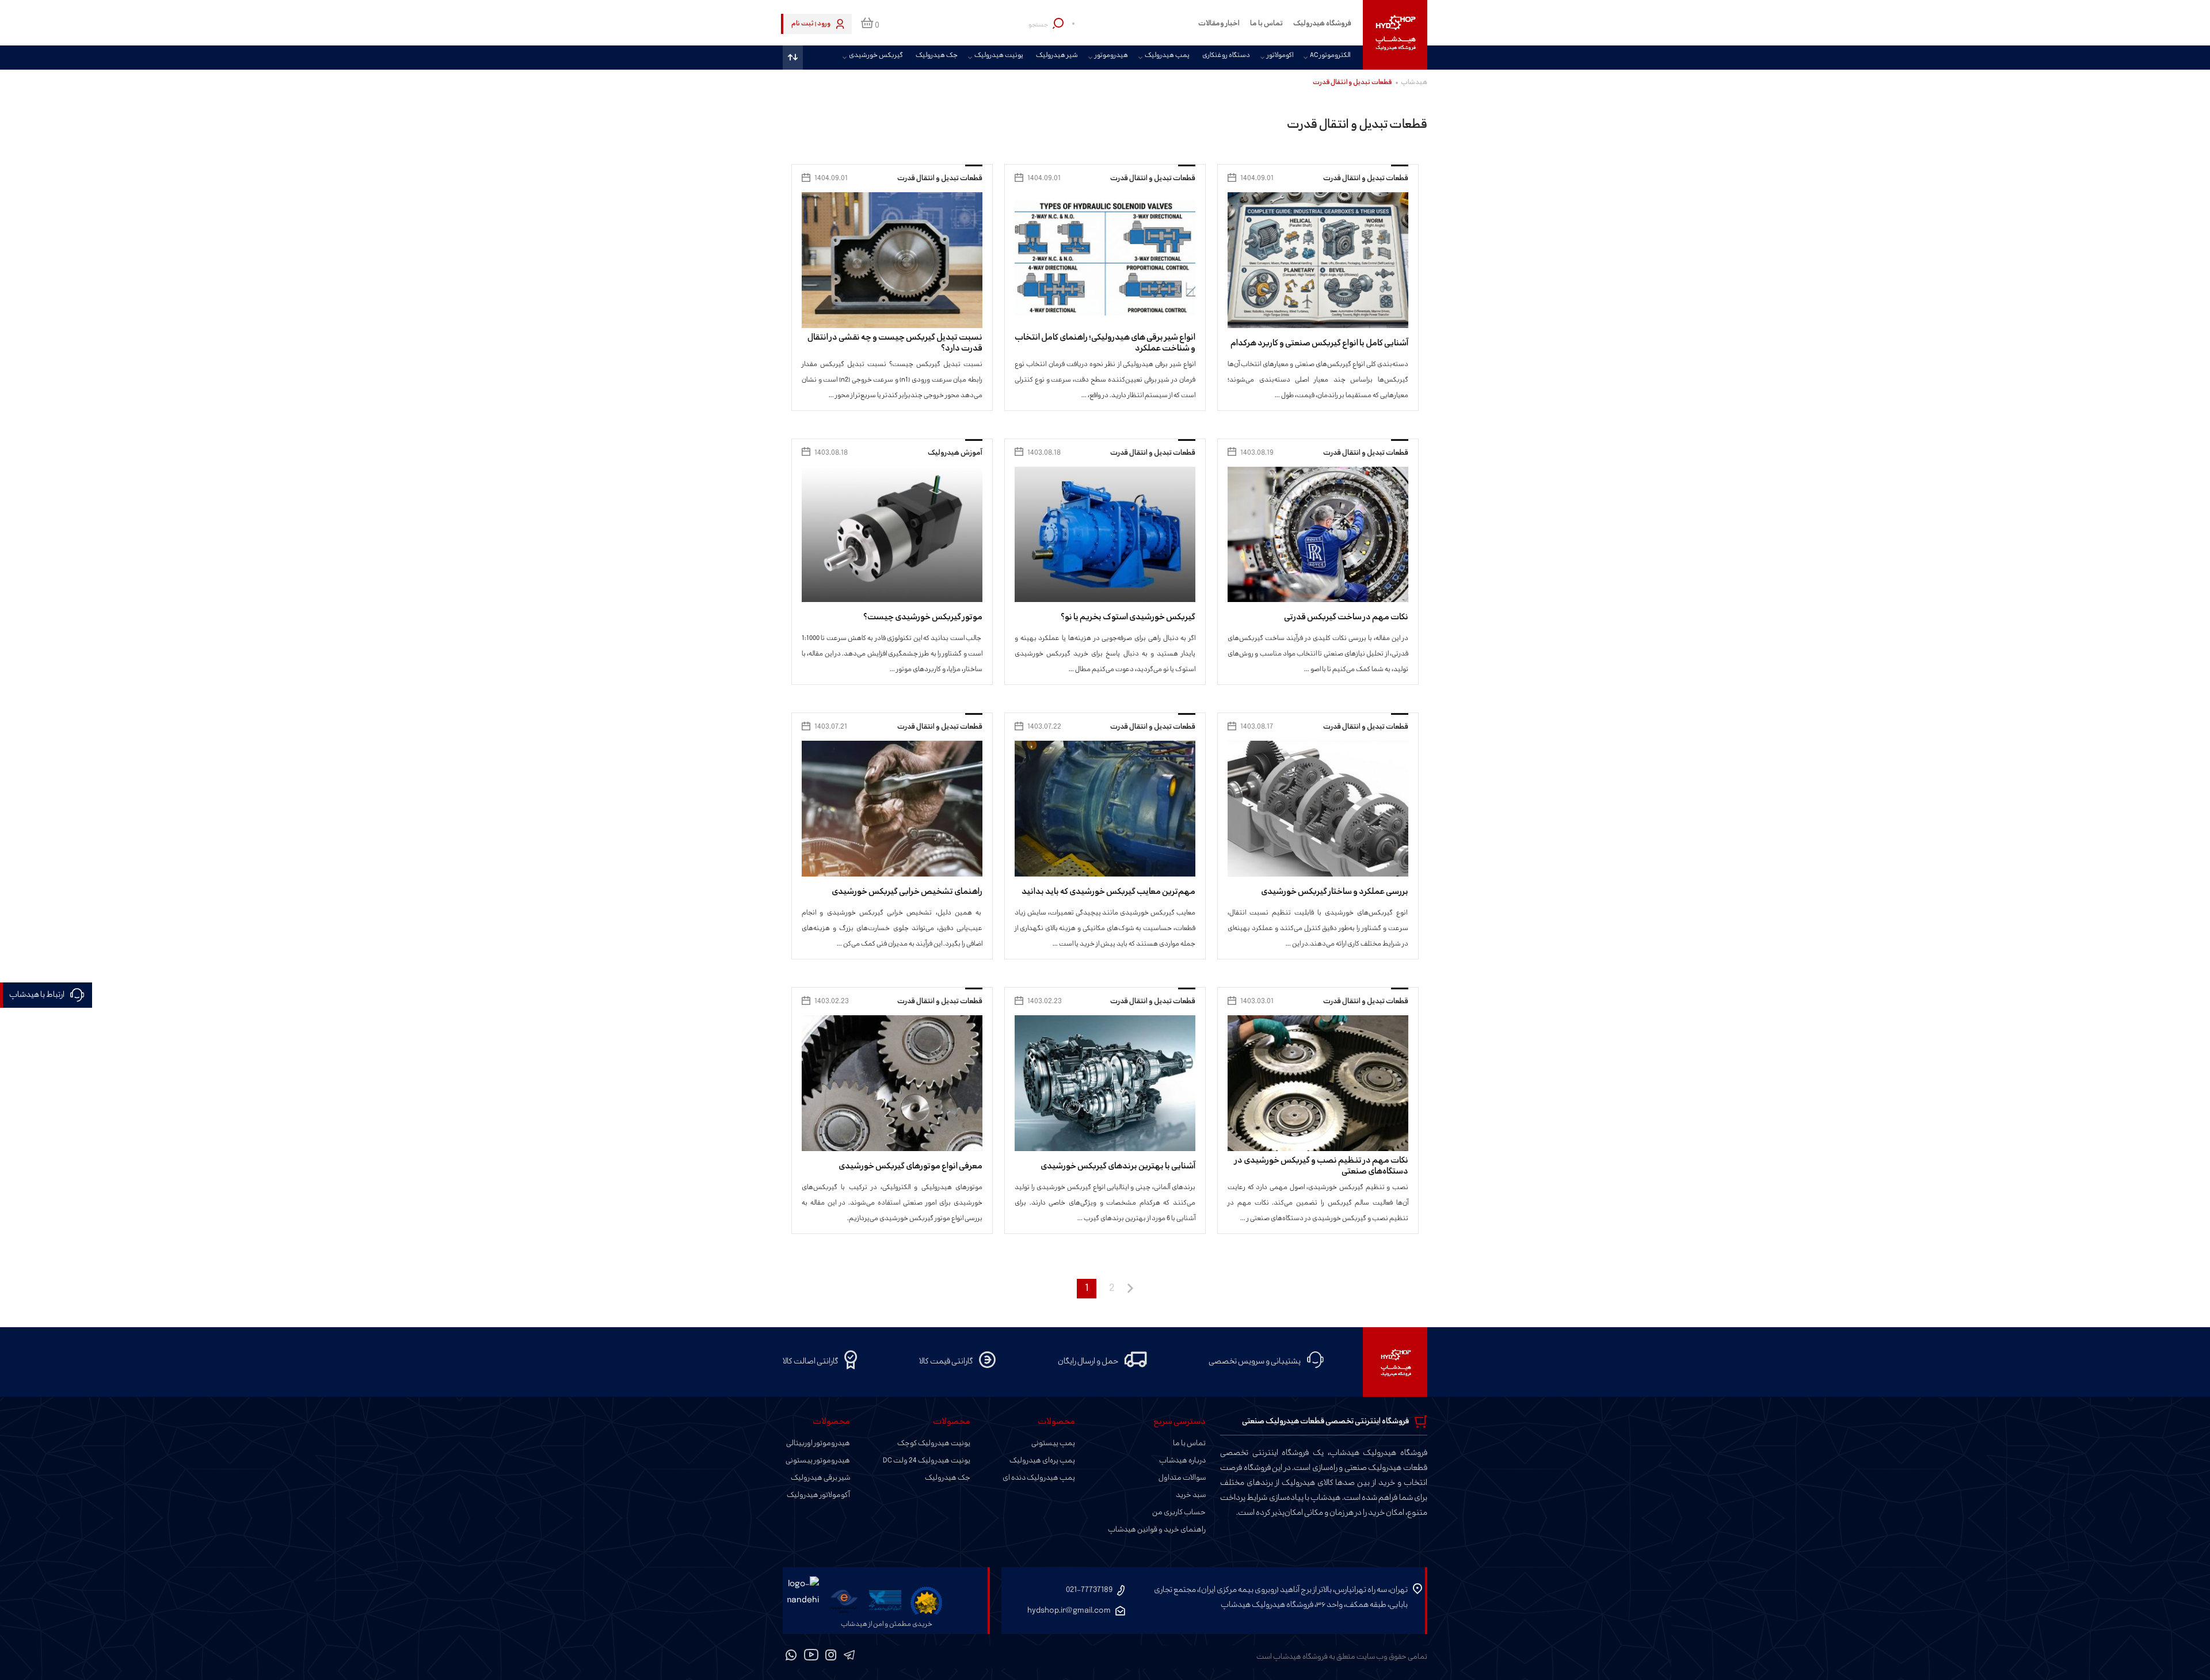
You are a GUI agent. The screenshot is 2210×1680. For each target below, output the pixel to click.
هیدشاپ (1414, 83)
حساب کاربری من (1179, 1513)
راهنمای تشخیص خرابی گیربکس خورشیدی (907, 892)
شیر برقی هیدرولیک (820, 1478)
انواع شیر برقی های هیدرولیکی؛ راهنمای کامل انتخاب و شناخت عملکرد (1105, 343)
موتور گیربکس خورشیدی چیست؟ (923, 617)
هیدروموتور (1111, 56)
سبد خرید (1191, 1495)
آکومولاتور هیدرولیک (818, 1495)
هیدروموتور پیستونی (818, 1461)
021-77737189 (1089, 1590)
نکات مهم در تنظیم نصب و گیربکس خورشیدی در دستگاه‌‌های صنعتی (1321, 1166)
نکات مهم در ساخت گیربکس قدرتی (1346, 617)
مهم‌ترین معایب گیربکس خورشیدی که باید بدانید (1108, 892)
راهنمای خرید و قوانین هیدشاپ (1157, 1530)
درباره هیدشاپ (1182, 1461)
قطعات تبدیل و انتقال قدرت (1366, 178)
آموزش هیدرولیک (955, 453)
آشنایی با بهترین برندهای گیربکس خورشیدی (1118, 1166)
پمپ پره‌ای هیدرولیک (1042, 1461)
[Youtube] (811, 1657)
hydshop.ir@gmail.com (1069, 1611)
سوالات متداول (1182, 1478)
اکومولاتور (1280, 56)
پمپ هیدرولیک (1167, 56)
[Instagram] (831, 1657)
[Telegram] (849, 1657)
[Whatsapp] (791, 1657)
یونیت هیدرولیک (999, 56)
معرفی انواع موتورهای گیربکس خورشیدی (910, 1166)
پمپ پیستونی (1053, 1443)
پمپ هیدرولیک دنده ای (1039, 1478)
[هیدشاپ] (1395, 35)
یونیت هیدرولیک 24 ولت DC (927, 1461)
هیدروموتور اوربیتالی (818, 1443)
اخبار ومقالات (1219, 24)
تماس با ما (1266, 24)
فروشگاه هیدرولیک (1322, 24)
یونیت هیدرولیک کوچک (934, 1443)
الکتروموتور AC (1330, 56)
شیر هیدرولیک (1057, 56)
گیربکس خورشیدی (876, 56)
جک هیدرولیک (937, 56)
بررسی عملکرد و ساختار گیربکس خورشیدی (1335, 892)
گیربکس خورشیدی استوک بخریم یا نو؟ (1128, 617)
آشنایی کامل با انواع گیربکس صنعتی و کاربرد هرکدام (1319, 343)
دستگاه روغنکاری (1226, 56)
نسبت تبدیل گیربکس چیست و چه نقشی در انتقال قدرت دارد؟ (895, 343)
